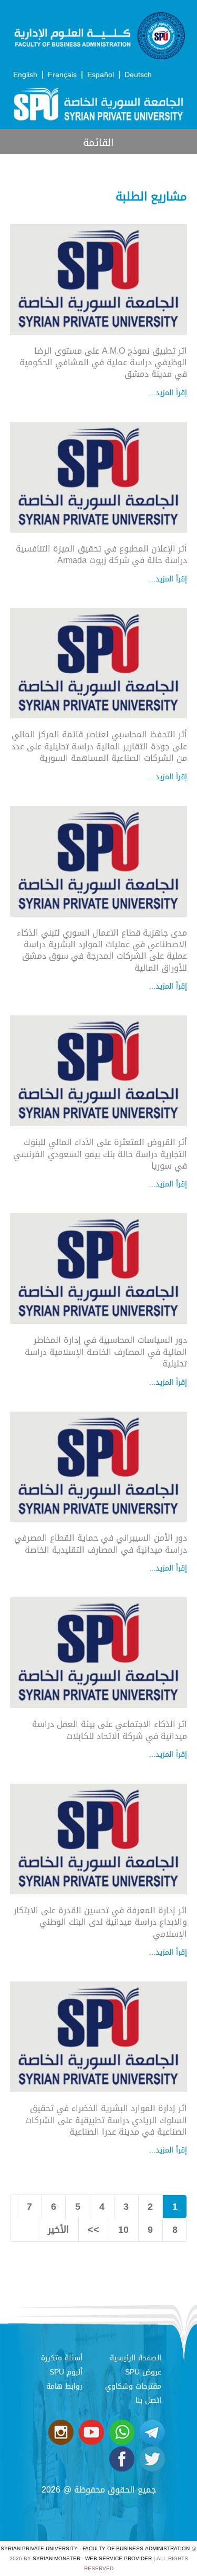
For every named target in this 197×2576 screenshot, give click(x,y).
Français (62, 75)
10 (123, 2230)
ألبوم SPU (66, 2372)
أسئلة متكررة (62, 2358)
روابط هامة (64, 2386)
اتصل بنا (148, 2400)
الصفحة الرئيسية (136, 2358)
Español (101, 75)
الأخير (58, 2230)
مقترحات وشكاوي (133, 2386)
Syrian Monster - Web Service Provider (92, 2558)
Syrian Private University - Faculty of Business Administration (95, 2548)
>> (94, 2230)
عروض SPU (143, 2372)
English (25, 75)
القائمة (98, 142)
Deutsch (138, 75)
